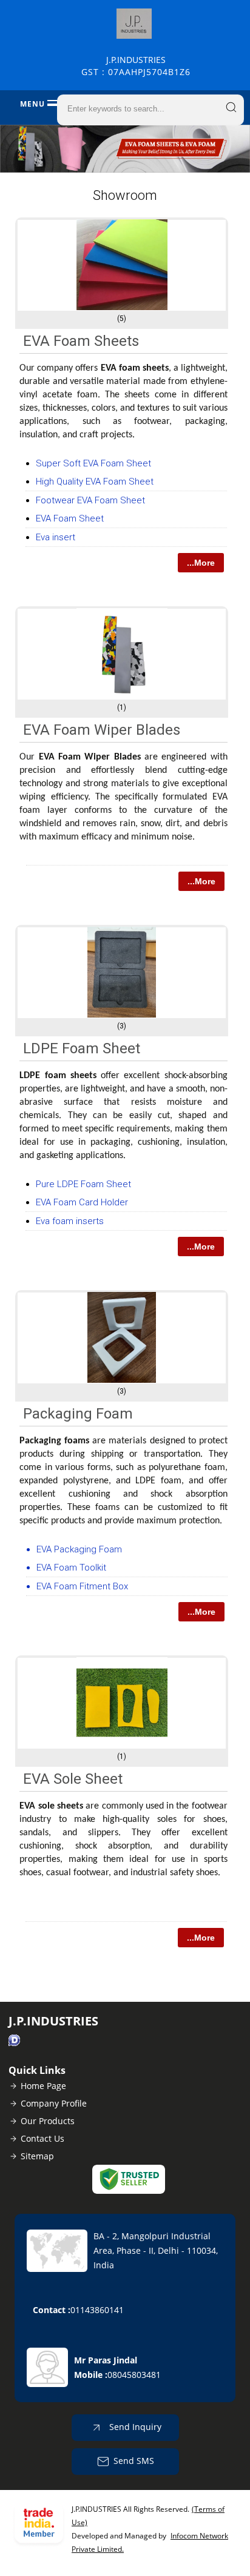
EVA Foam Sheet (70, 518)
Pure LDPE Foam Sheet (83, 1184)
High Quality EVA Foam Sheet (95, 482)
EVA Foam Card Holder (82, 1202)
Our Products (48, 2121)
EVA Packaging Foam (79, 1549)
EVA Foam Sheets (81, 341)
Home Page (43, 2086)
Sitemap (37, 2156)
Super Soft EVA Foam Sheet (93, 463)
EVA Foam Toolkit (71, 1568)
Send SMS (134, 2461)
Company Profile (54, 2103)
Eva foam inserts (70, 1221)
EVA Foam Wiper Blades (102, 730)
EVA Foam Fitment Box (82, 1586)
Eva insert (56, 537)
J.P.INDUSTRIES (136, 66)
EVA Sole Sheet (73, 1779)
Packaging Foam (78, 1414)
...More (201, 563)
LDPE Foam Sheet (82, 1048)
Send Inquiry (134, 2427)
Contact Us (42, 2138)
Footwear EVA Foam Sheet (90, 500)
